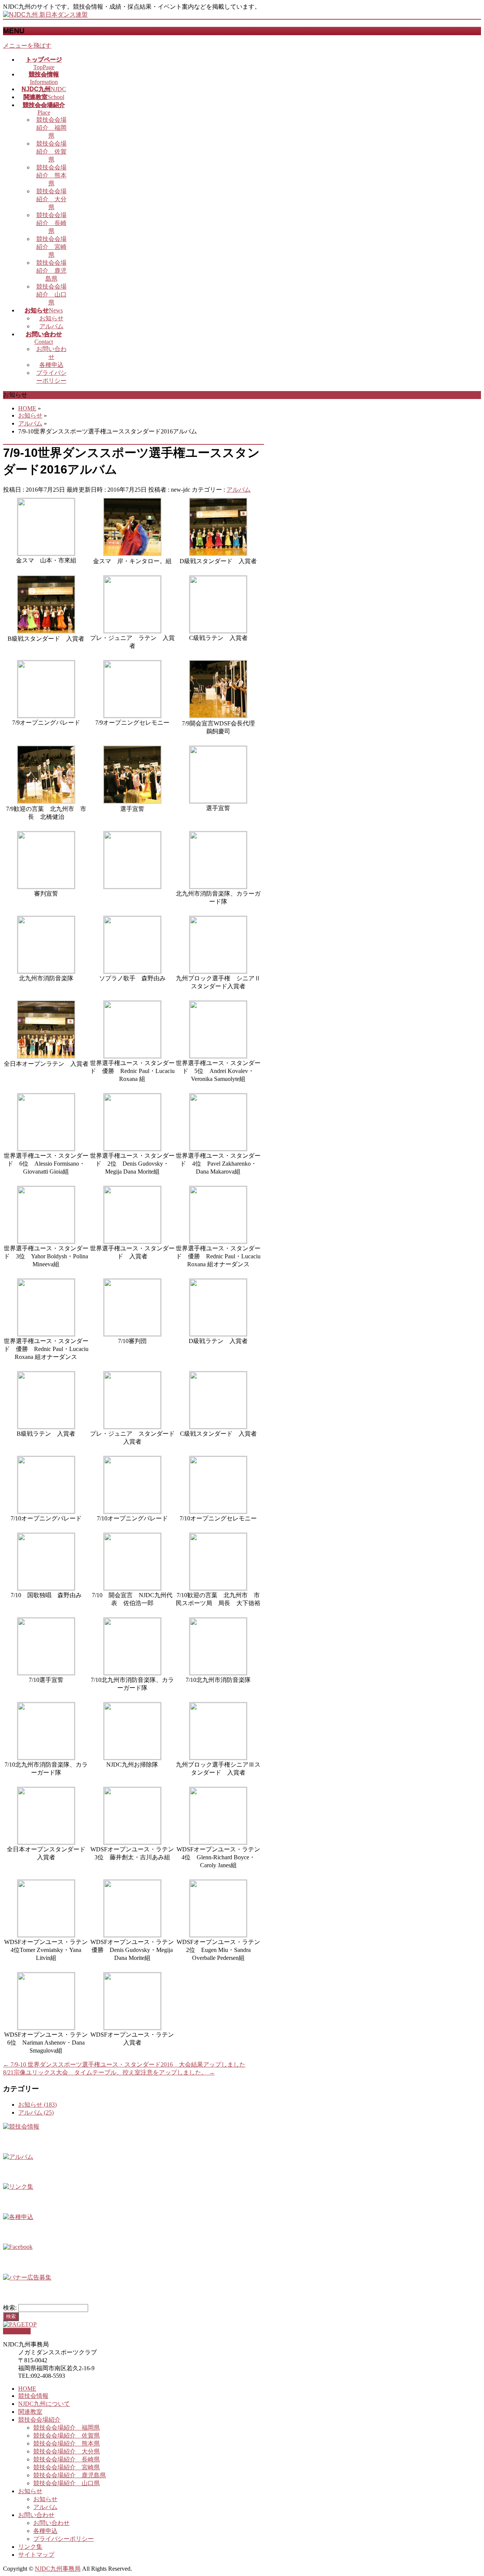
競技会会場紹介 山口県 (51, 294)
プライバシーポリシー (64, 2539)
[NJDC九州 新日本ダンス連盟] (45, 15)
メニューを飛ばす (27, 46)
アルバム (51, 326)
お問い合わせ (36, 2515)
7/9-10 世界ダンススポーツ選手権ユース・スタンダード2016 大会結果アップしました (124, 2064)
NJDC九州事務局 (58, 2569)
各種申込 (51, 365)
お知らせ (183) (37, 2105)
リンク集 (30, 2547)
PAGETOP (17, 2331)
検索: (10, 2308)
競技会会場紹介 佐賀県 (51, 151)
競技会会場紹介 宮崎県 (51, 247)
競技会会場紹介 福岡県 (51, 128)
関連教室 (30, 2412)
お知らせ (51, 318)
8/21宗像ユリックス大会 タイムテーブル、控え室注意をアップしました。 (109, 2072)
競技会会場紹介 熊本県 (51, 175)
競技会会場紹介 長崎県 (51, 223)
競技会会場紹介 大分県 (51, 199)
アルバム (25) (36, 2113)
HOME (27, 2389)
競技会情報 (33, 2396)
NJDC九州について (44, 2404)
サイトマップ (36, 2555)
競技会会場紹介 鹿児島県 (51, 271)
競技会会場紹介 (39, 2420)
